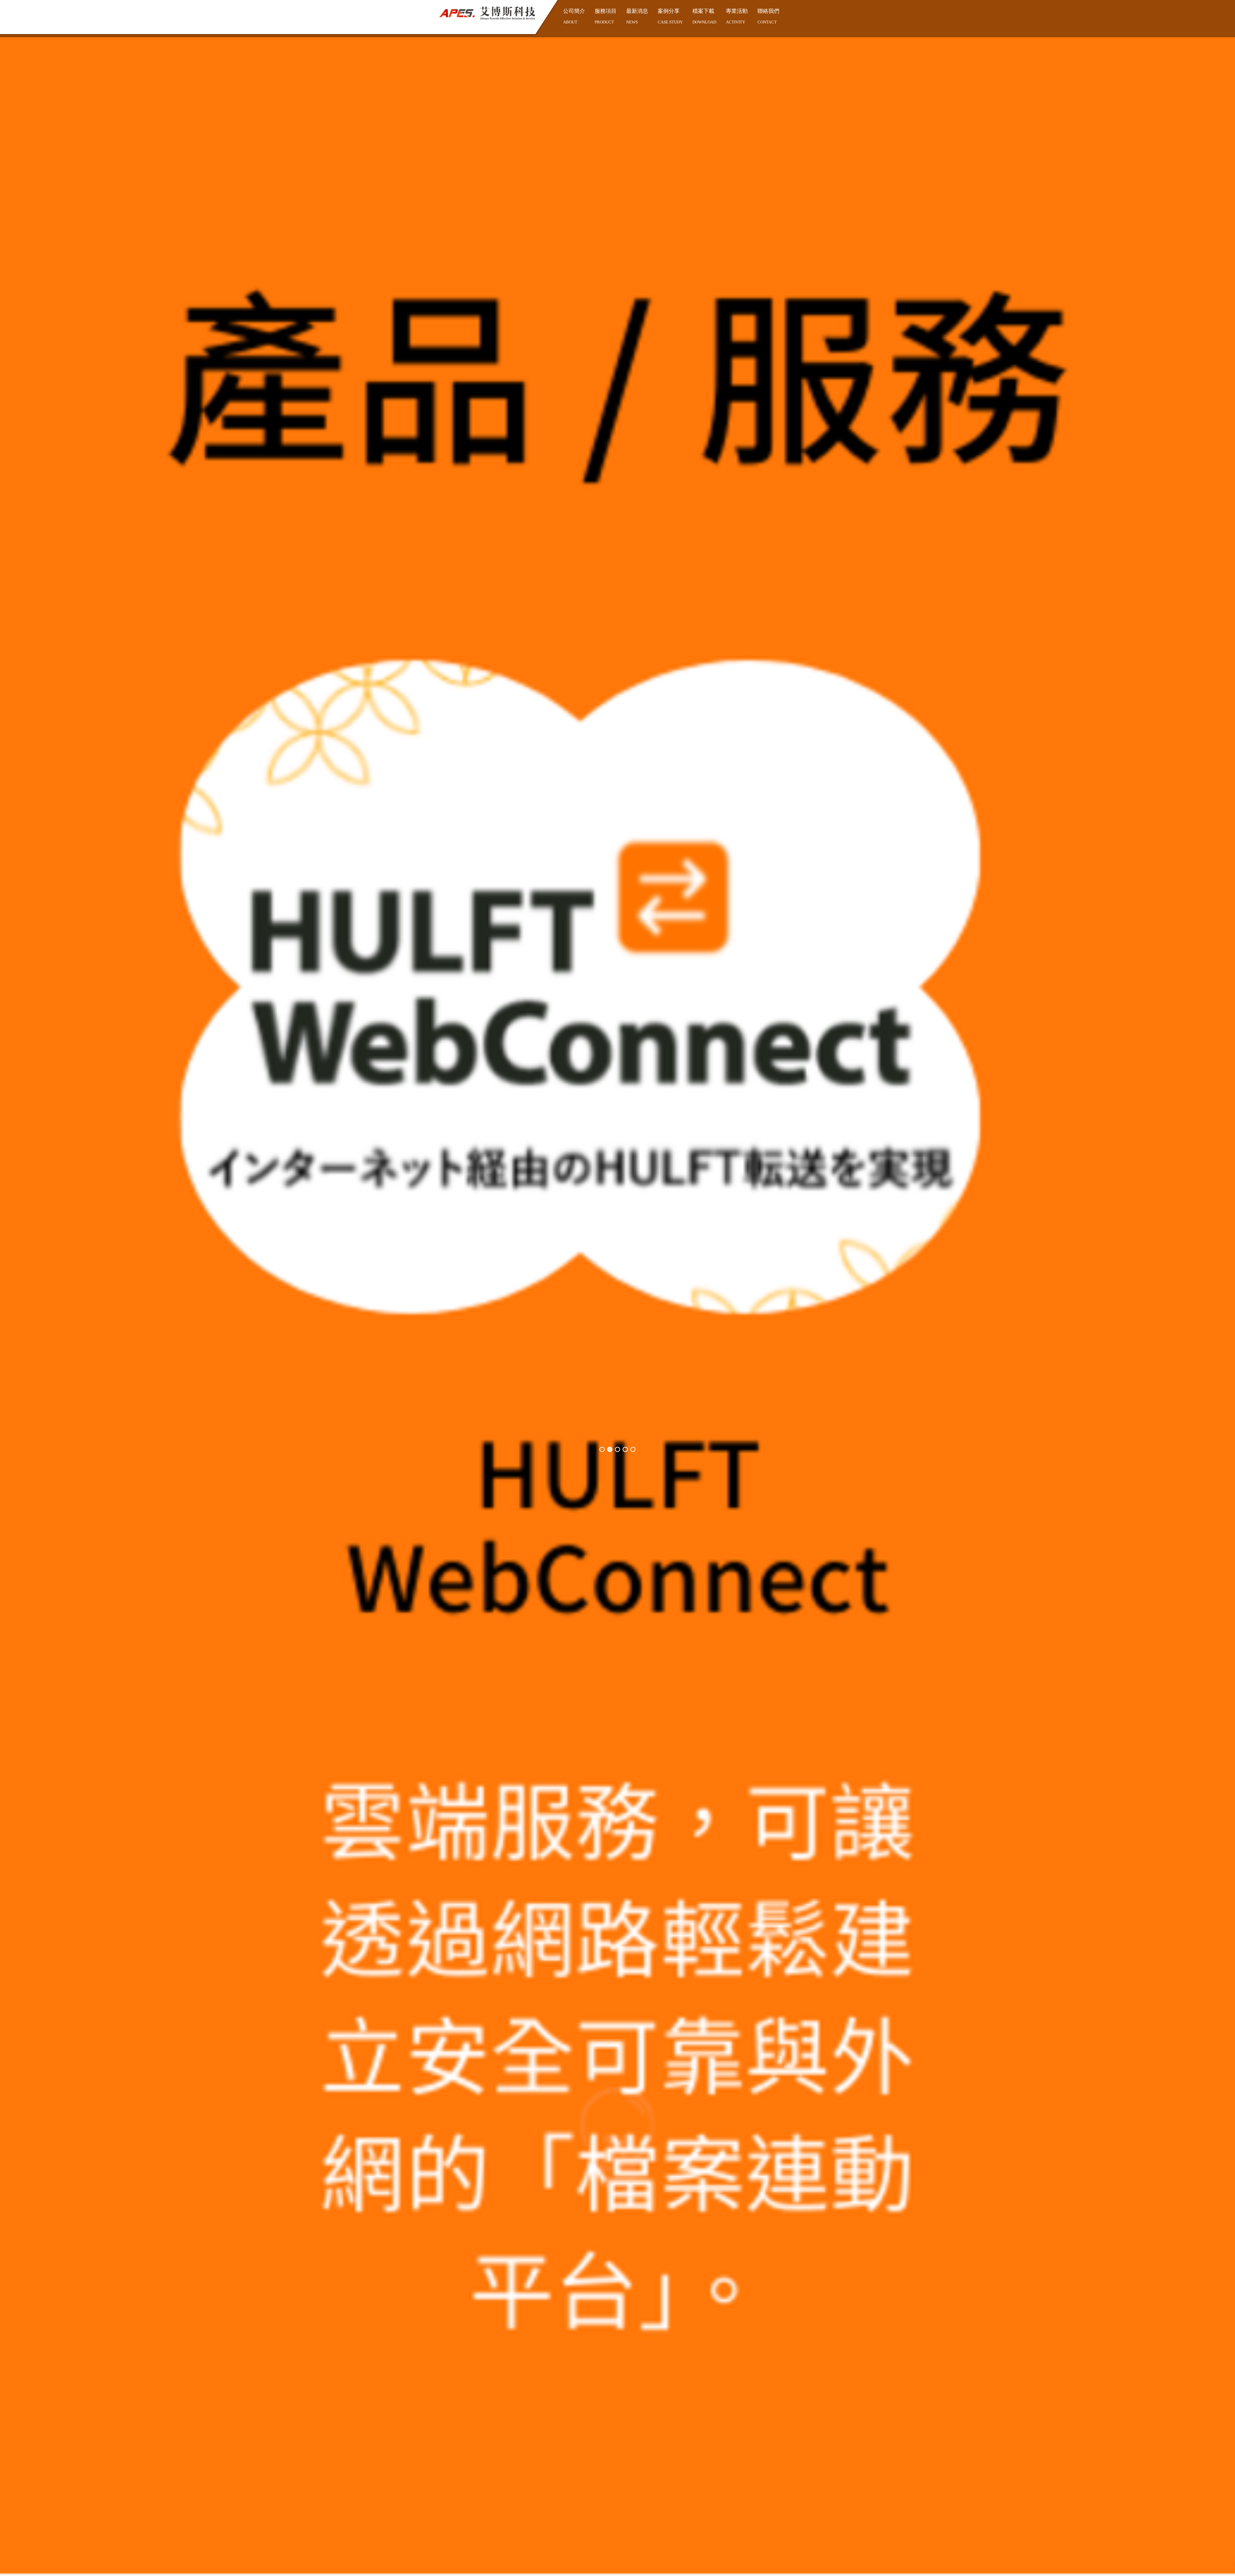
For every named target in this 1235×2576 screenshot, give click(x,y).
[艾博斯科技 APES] (487, 13)
